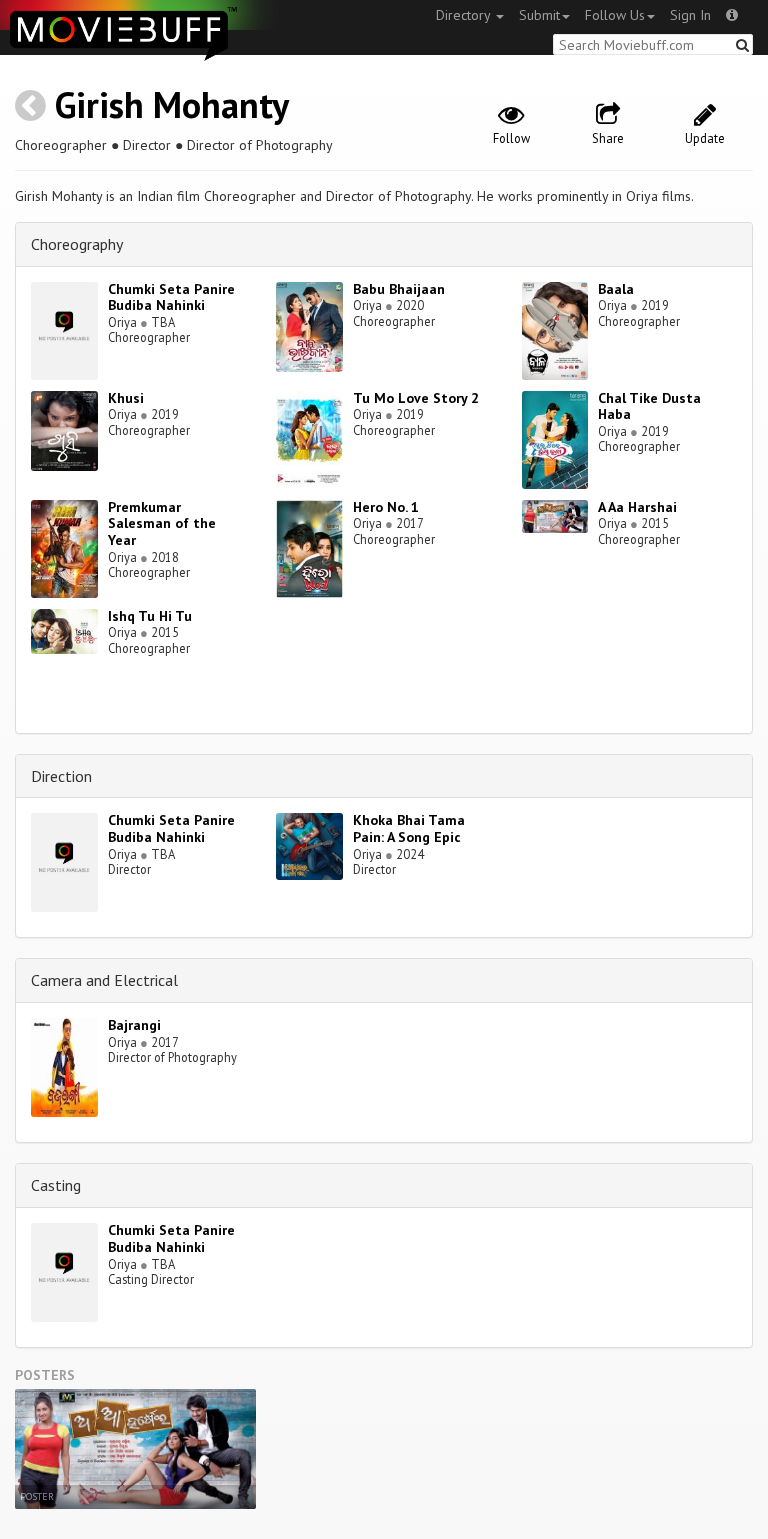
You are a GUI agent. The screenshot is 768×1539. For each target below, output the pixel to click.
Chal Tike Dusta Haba (649, 406)
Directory (465, 15)
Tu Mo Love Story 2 (416, 398)
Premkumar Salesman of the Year (162, 524)
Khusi (126, 398)
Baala (616, 289)
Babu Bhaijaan (399, 289)
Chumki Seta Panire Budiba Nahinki (171, 297)
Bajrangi (134, 1025)
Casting (56, 1185)
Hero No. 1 (386, 507)
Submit (539, 15)
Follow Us (615, 15)
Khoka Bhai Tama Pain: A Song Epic (409, 828)
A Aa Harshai (637, 507)
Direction (61, 776)
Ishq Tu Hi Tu (150, 616)
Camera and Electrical (104, 980)
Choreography (77, 244)
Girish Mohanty (172, 104)
